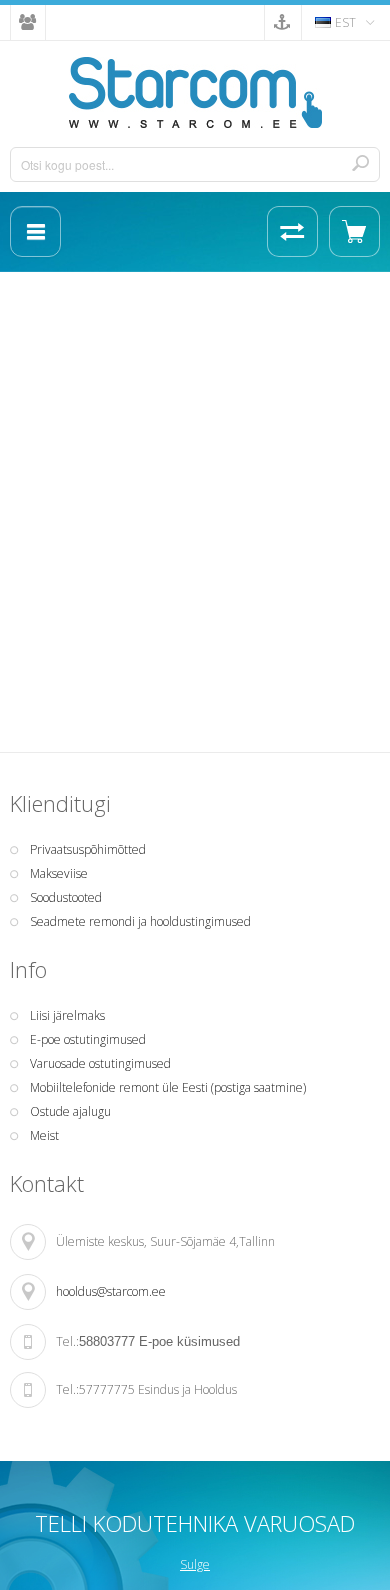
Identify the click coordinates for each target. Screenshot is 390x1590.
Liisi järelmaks (67, 1015)
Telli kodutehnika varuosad (195, 1523)
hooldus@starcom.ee (111, 1291)
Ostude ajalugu (70, 1111)
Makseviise (59, 873)
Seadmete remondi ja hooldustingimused (140, 921)
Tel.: (67, 1341)
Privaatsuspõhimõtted (88, 849)
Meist (44, 1135)
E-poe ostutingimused (88, 1039)
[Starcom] (195, 92)
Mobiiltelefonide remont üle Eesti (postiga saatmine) (168, 1087)
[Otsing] (360, 163)
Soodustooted (66, 897)
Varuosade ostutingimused (100, 1063)
